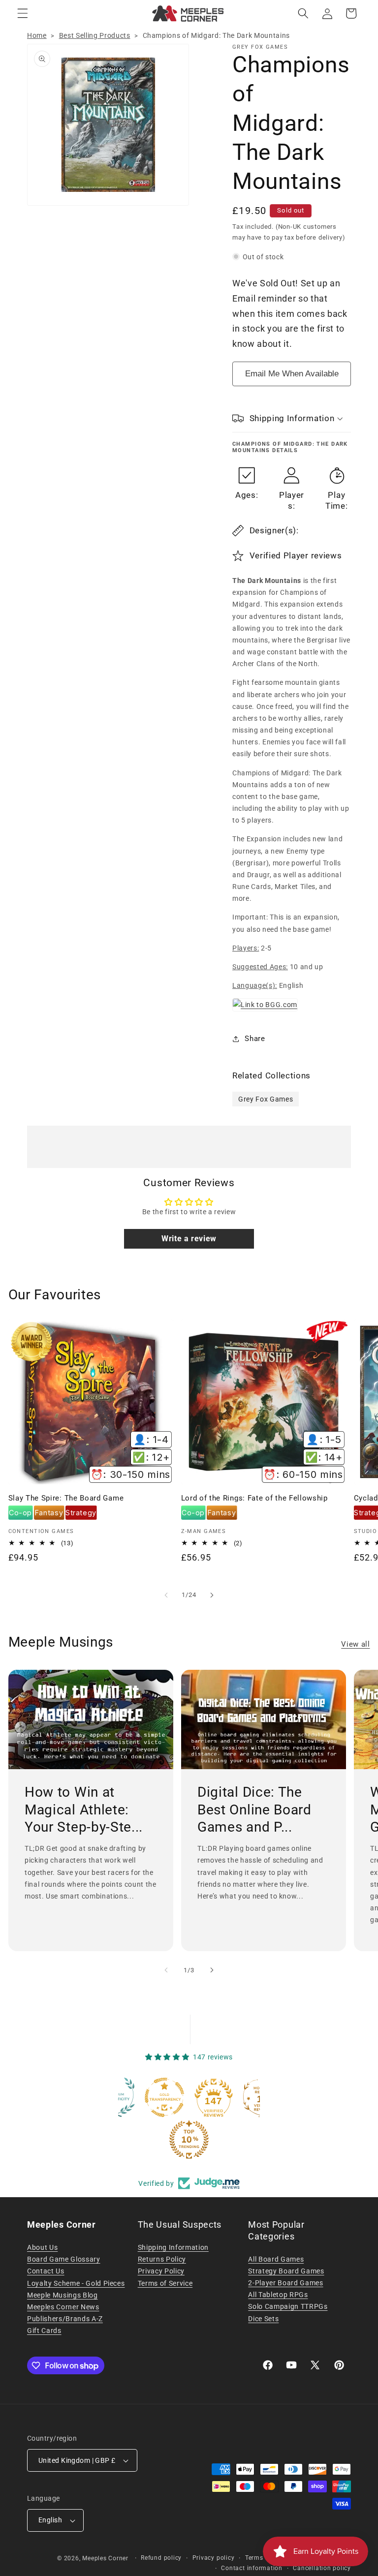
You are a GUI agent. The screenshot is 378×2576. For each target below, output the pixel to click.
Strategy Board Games (286, 2271)
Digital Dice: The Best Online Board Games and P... (254, 1810)
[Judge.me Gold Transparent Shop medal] (164, 2097)
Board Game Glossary (64, 2259)
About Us (42, 2247)
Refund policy (161, 2558)
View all (355, 1644)
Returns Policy (162, 2259)
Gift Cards (44, 2331)
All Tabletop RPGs (278, 2295)
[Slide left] (166, 1595)
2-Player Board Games (285, 2283)
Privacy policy (214, 2558)
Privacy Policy (161, 2271)
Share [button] (255, 1039)
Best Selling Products (95, 35)
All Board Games (276, 2259)
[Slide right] (212, 1595)
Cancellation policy (322, 2568)
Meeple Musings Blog (63, 2295)
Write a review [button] (189, 1239)
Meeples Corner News (63, 2307)
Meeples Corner (105, 2558)
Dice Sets (263, 2319)
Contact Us (46, 2271)
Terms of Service (165, 2283)
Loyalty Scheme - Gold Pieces (76, 2283)
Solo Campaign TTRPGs (288, 2306)
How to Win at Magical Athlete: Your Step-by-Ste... (84, 1810)
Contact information (252, 2568)
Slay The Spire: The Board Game (66, 1498)
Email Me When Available (292, 374)
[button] (23, 13)
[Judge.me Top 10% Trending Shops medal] (189, 2140)
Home (37, 35)
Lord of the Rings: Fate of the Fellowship (254, 1498)
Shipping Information (173, 2247)
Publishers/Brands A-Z (65, 2319)
